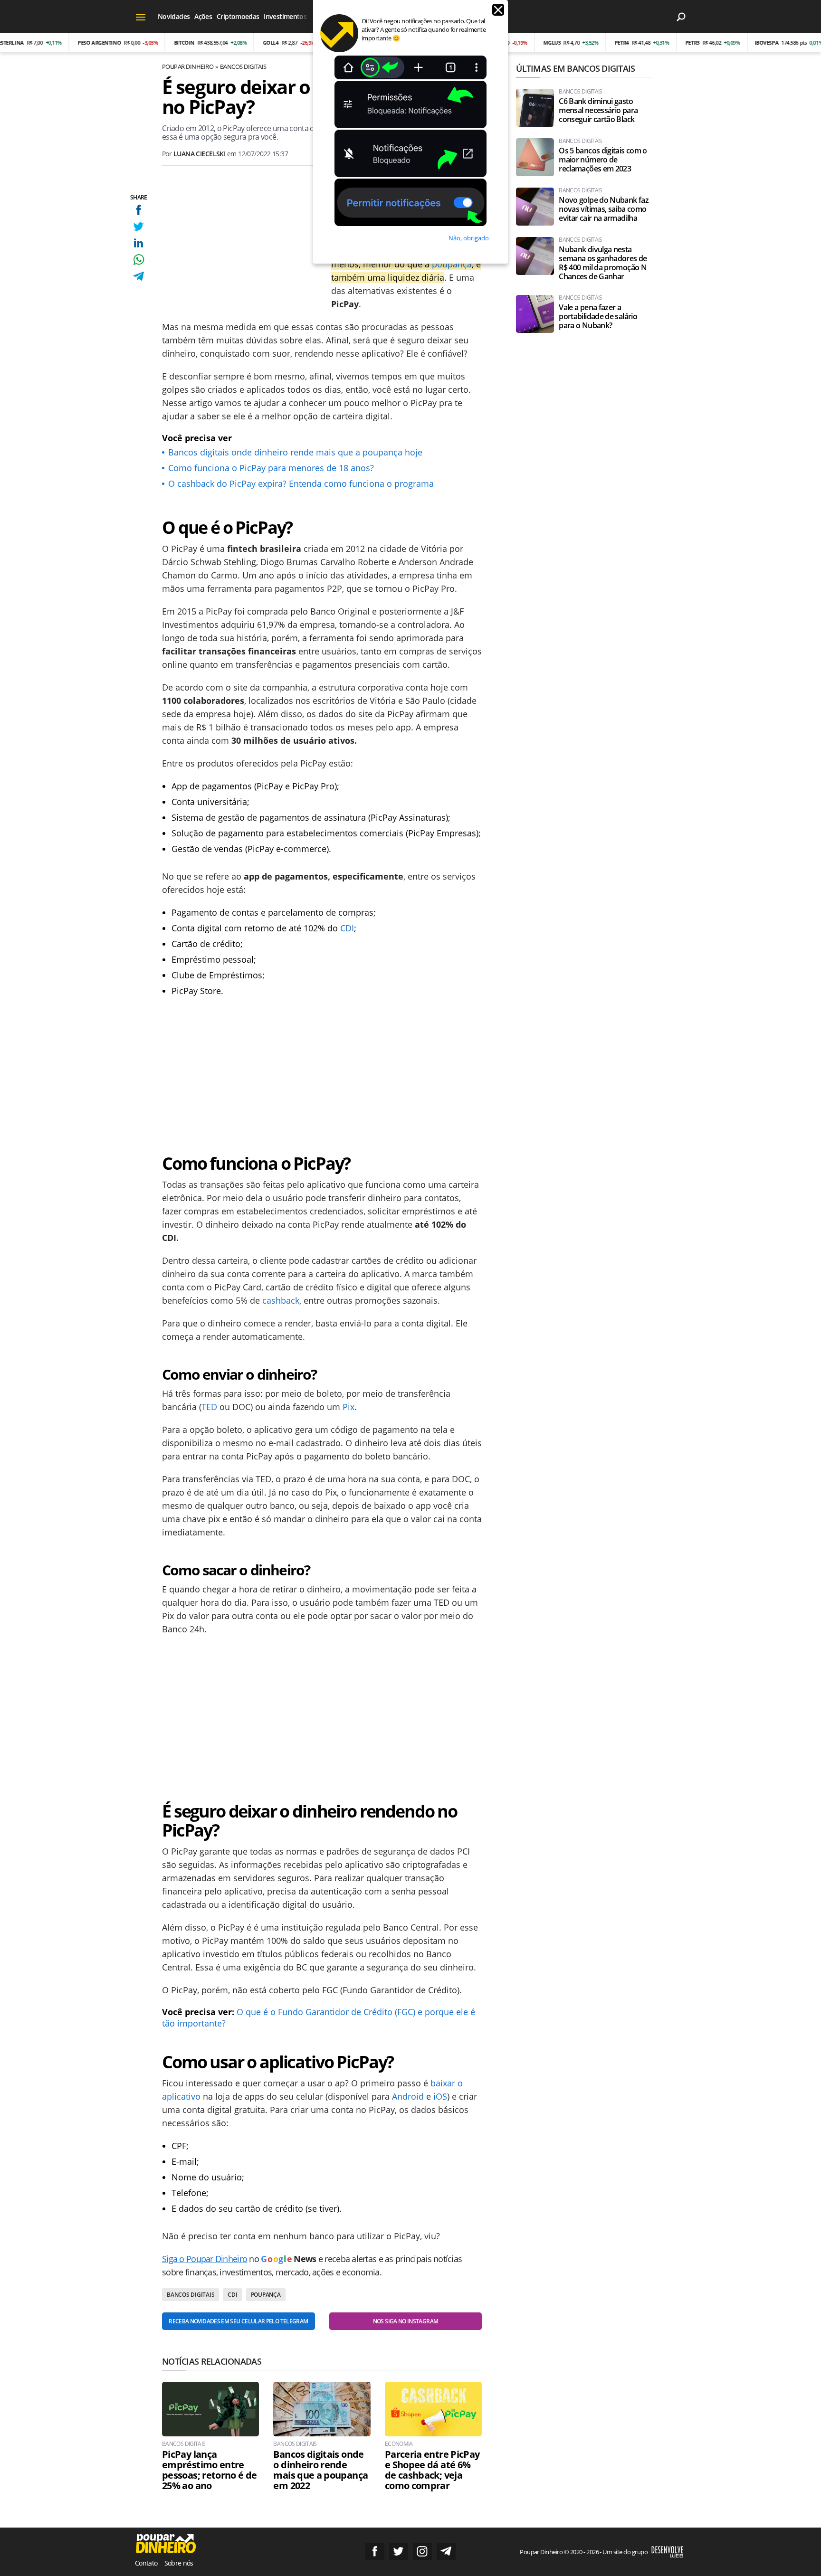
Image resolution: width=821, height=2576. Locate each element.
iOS (440, 2096)
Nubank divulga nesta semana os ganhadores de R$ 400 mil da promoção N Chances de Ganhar (603, 263)
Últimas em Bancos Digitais (575, 68)
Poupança (266, 2295)
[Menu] (141, 17)
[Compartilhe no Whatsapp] (138, 260)
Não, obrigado (469, 238)
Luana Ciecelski (200, 154)
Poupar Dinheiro (188, 66)
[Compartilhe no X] (138, 226)
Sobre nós (179, 2563)
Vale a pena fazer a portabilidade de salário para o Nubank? (598, 317)
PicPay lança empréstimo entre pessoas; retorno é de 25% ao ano (210, 2470)
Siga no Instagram (422, 2551)
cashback (281, 1300)
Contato (146, 2563)
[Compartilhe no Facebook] (138, 210)
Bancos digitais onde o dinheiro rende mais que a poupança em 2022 (320, 2470)
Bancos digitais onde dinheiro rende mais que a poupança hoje (295, 452)
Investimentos (285, 16)
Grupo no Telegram (446, 2551)
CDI (347, 928)
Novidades (174, 16)
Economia (399, 2444)
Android (408, 2096)
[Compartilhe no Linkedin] (138, 243)
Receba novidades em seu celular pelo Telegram (238, 2321)
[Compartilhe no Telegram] (138, 276)
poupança (452, 264)
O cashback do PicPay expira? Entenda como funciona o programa (301, 483)
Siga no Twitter (399, 2551)
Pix (348, 1407)
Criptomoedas (238, 16)
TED (209, 1407)
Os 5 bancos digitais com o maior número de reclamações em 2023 (603, 160)
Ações (203, 16)
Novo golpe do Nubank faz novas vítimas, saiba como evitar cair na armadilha (604, 209)
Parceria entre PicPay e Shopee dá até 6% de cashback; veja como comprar (432, 2470)
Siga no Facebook (375, 2551)
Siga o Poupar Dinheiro (205, 2259)
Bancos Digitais (243, 66)
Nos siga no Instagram (406, 2321)
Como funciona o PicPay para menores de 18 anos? (271, 468)
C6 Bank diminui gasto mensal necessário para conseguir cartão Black (598, 110)
